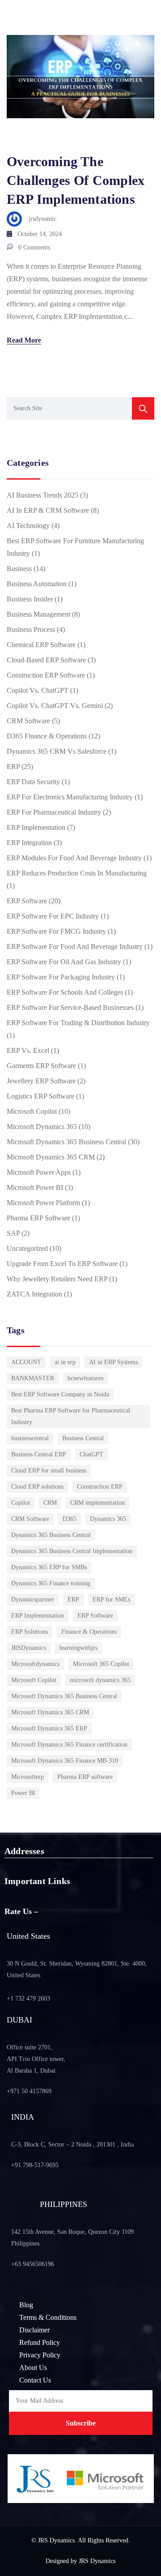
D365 (70, 1519)
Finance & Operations (89, 1632)
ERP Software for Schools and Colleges (65, 992)
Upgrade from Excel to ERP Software (62, 1264)
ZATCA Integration (34, 1294)
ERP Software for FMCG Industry (56, 931)
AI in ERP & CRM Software (48, 510)
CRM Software (28, 721)
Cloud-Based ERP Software (46, 660)
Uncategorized (27, 1248)
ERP (13, 766)
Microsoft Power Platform (43, 1203)
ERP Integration (29, 843)
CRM (50, 1503)
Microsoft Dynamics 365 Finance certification (69, 1745)
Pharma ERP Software (38, 1218)
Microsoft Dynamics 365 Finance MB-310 (65, 1761)
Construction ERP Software (46, 675)
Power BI (23, 1793)
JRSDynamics (29, 1648)
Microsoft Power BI (35, 1187)
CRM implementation (97, 1503)
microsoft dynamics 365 (100, 1680)
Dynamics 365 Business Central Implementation (72, 1551)
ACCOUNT (26, 1362)
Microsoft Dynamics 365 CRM (51, 1157)
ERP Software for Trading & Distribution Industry (78, 1023)
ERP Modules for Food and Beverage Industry (74, 858)
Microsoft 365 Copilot (101, 1664)
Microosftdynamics (35, 1664)
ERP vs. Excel (28, 1050)
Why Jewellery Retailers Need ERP (57, 1279)
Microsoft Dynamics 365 (42, 1127)
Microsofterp (28, 1777)
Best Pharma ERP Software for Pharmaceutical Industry (71, 1416)
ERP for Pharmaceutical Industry (54, 812)
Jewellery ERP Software (41, 1081)
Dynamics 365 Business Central (51, 1535)
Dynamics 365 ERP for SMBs (49, 1567)
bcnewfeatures (85, 1378)
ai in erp (65, 1362)
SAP (13, 1233)
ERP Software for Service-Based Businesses (70, 1007)
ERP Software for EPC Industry (53, 916)
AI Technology (28, 526)
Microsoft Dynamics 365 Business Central (66, 1142)
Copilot (21, 1503)
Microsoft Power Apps (39, 1172)
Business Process (31, 629)
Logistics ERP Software (40, 1096)
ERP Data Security (33, 782)
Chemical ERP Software (41, 645)
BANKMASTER (33, 1378)
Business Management (38, 614)
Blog (26, 2305)
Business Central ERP (39, 1454)
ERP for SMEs (111, 1599)
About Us (33, 2368)
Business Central (83, 1438)
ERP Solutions (30, 1632)
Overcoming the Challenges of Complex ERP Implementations (76, 180)
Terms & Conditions (48, 2317)
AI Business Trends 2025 (42, 495)
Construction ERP (100, 1487)
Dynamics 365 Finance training (51, 1583)
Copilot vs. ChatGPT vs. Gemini (55, 706)
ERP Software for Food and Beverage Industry (75, 947)
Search (143, 408)
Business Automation (37, 584)
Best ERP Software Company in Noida (60, 1394)
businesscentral (30, 1438)
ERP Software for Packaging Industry (61, 977)
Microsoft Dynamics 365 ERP (49, 1728)
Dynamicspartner (33, 1599)
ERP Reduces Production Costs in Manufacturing (77, 873)
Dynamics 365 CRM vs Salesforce (57, 751)
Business (19, 569)
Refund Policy (40, 2342)
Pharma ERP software (85, 1777)
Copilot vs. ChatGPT (38, 690)
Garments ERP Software (41, 1066)
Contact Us (35, 2380)
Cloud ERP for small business (49, 1470)
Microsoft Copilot (32, 1111)
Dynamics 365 (108, 1519)
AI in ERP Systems (113, 1362)
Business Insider (30, 599)
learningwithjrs (78, 1648)
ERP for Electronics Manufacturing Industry (70, 797)
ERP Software (27, 901)
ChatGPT (91, 1454)
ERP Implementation (36, 827)
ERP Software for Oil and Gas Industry (64, 962)
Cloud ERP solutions (37, 1487)
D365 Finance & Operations (47, 736)
